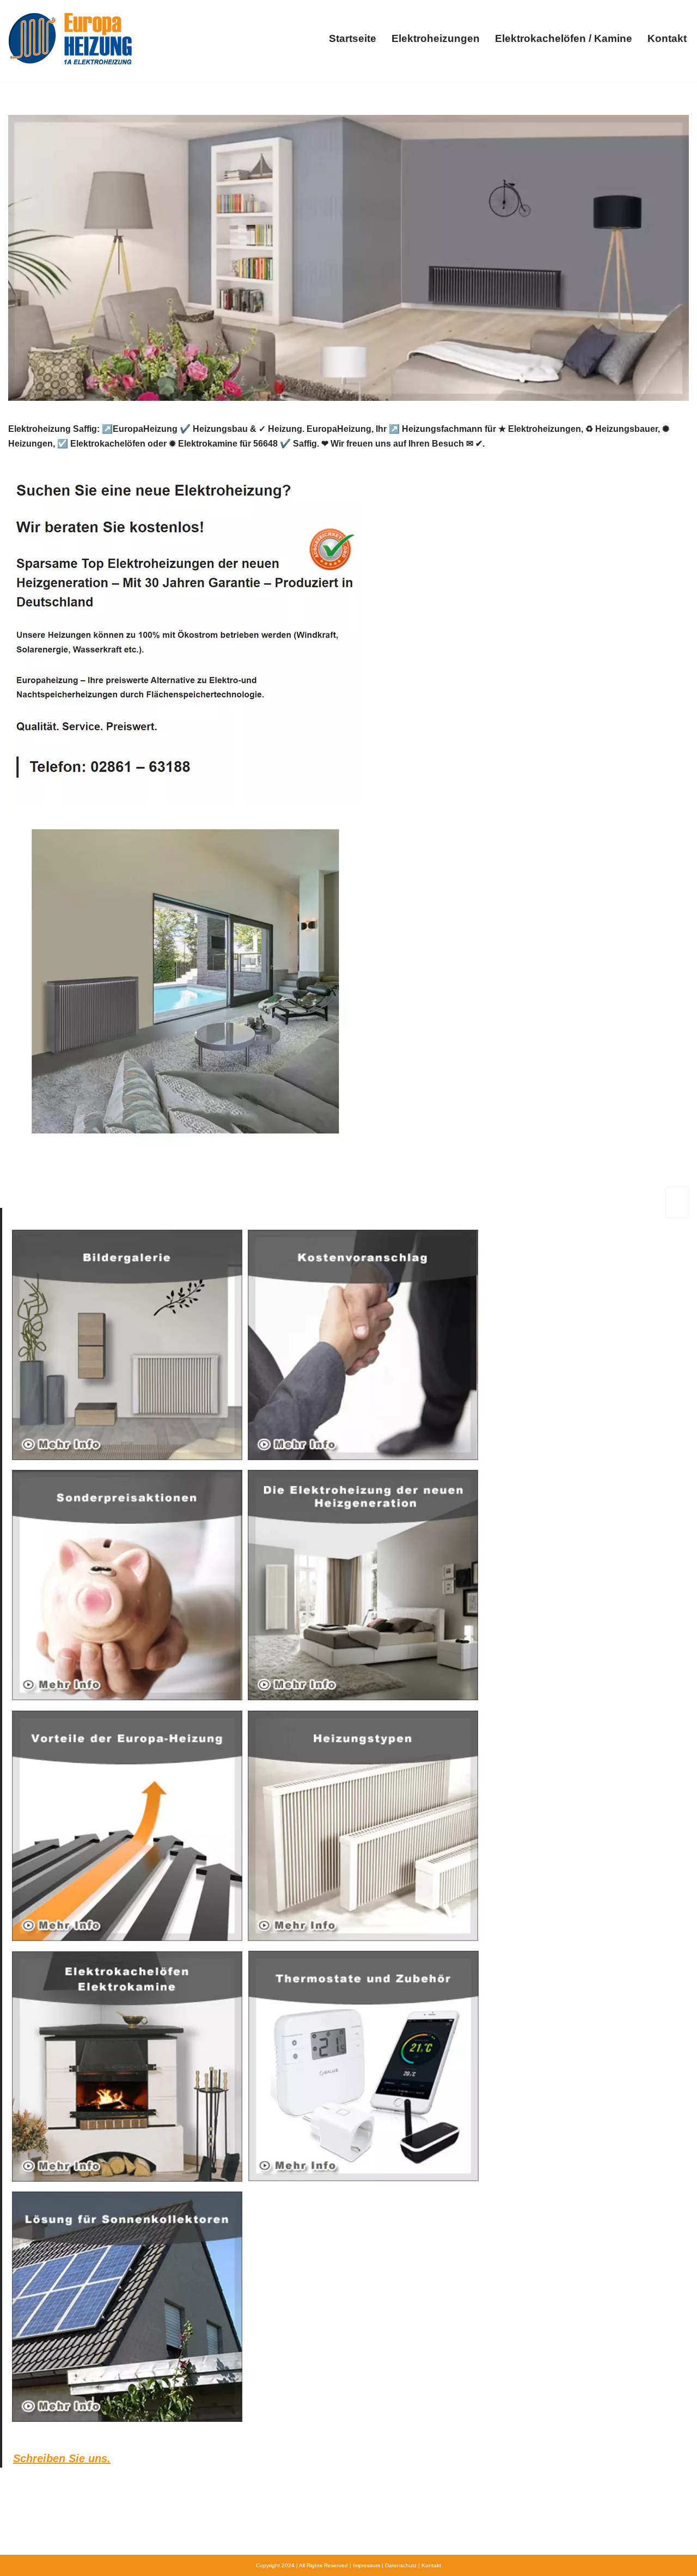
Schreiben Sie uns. (62, 2458)
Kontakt (667, 38)
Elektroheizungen (436, 38)
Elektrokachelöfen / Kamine (564, 38)
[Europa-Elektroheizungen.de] (70, 38)
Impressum (366, 2565)
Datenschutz (401, 2565)
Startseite (353, 38)
